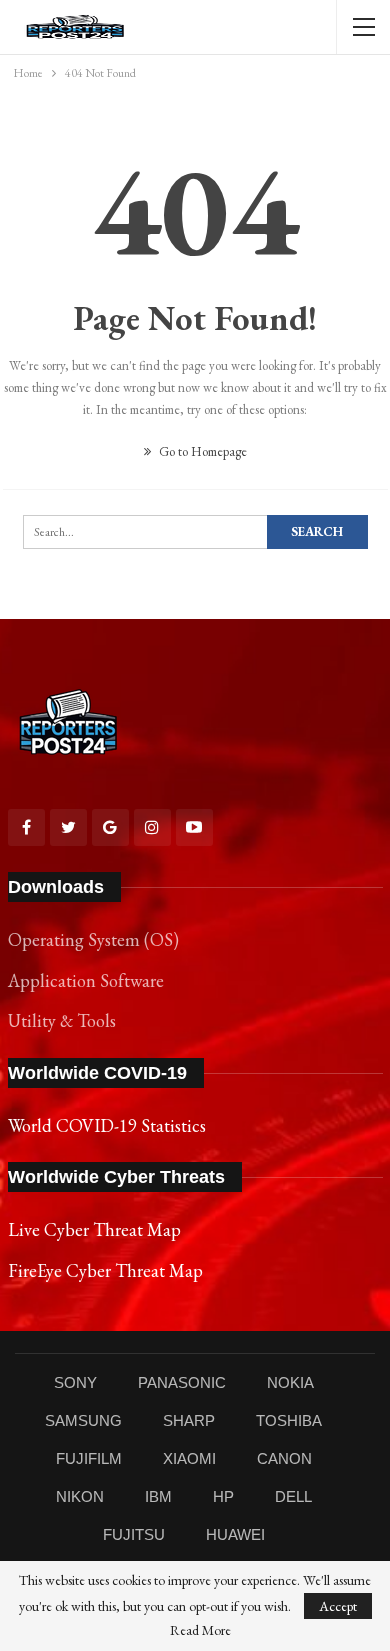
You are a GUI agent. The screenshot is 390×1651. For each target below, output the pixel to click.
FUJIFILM (89, 1458)
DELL (293, 1496)
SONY (75, 1382)
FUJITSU (134, 1534)
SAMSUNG (83, 1420)
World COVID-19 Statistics (107, 1125)
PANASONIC (182, 1382)
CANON (284, 1458)
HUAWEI (235, 1534)
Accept (338, 1606)
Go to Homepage (201, 451)
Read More (200, 1630)
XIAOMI (189, 1458)
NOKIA (290, 1382)
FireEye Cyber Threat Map (105, 1270)
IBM (158, 1496)
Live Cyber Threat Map (94, 1229)
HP (223, 1496)
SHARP (189, 1420)
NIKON (80, 1496)
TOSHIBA (289, 1420)
